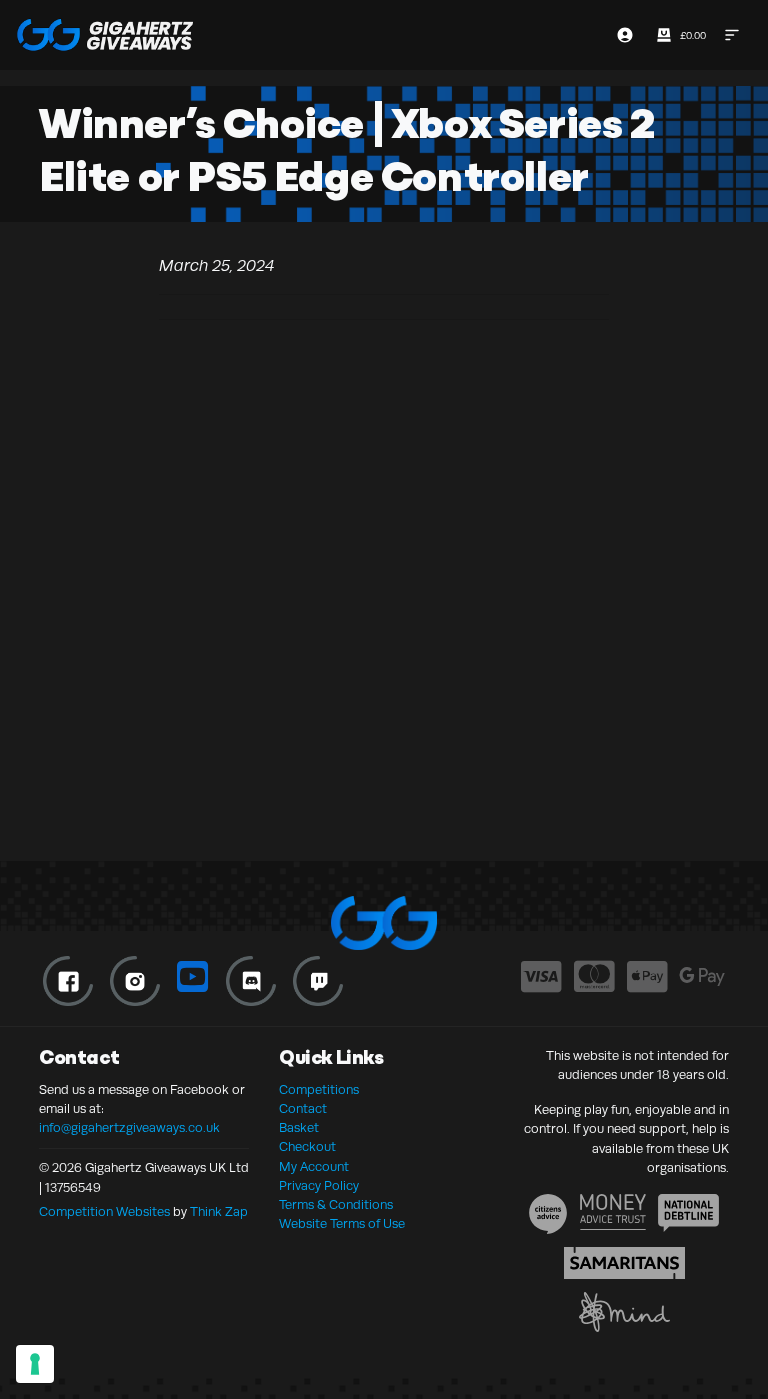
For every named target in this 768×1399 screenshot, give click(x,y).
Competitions (319, 1090)
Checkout (307, 1147)
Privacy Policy (319, 1186)
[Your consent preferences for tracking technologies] (35, 1364)
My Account (314, 1167)
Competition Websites (104, 1212)
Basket (299, 1128)
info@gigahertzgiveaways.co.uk (129, 1128)
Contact (303, 1109)
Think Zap (219, 1212)
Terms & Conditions (336, 1205)
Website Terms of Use (342, 1224)
